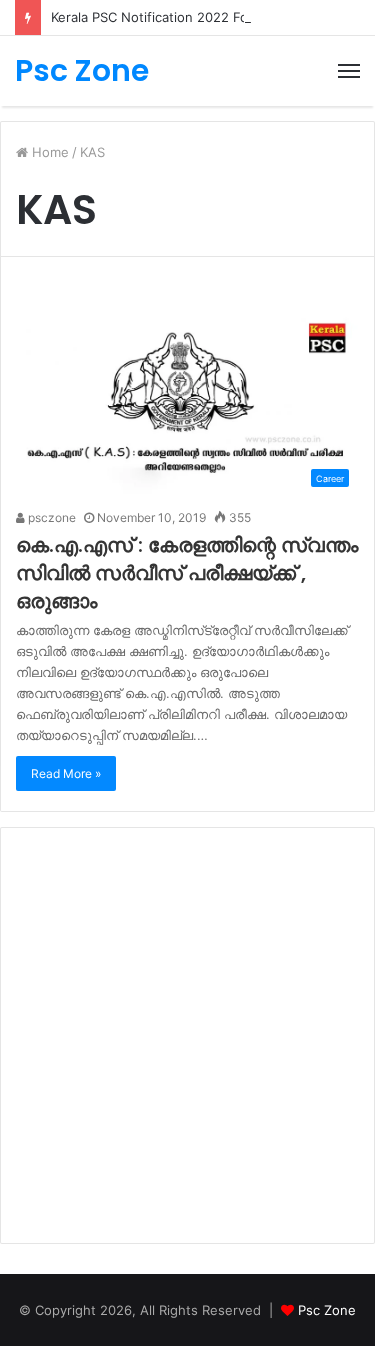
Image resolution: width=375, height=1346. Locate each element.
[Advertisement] (187, 1035)
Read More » (66, 773)
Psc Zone (327, 1310)
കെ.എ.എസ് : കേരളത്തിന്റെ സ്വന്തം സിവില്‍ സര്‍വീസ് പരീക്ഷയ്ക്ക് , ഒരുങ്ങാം (187, 573)
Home (48, 152)
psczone (50, 517)
